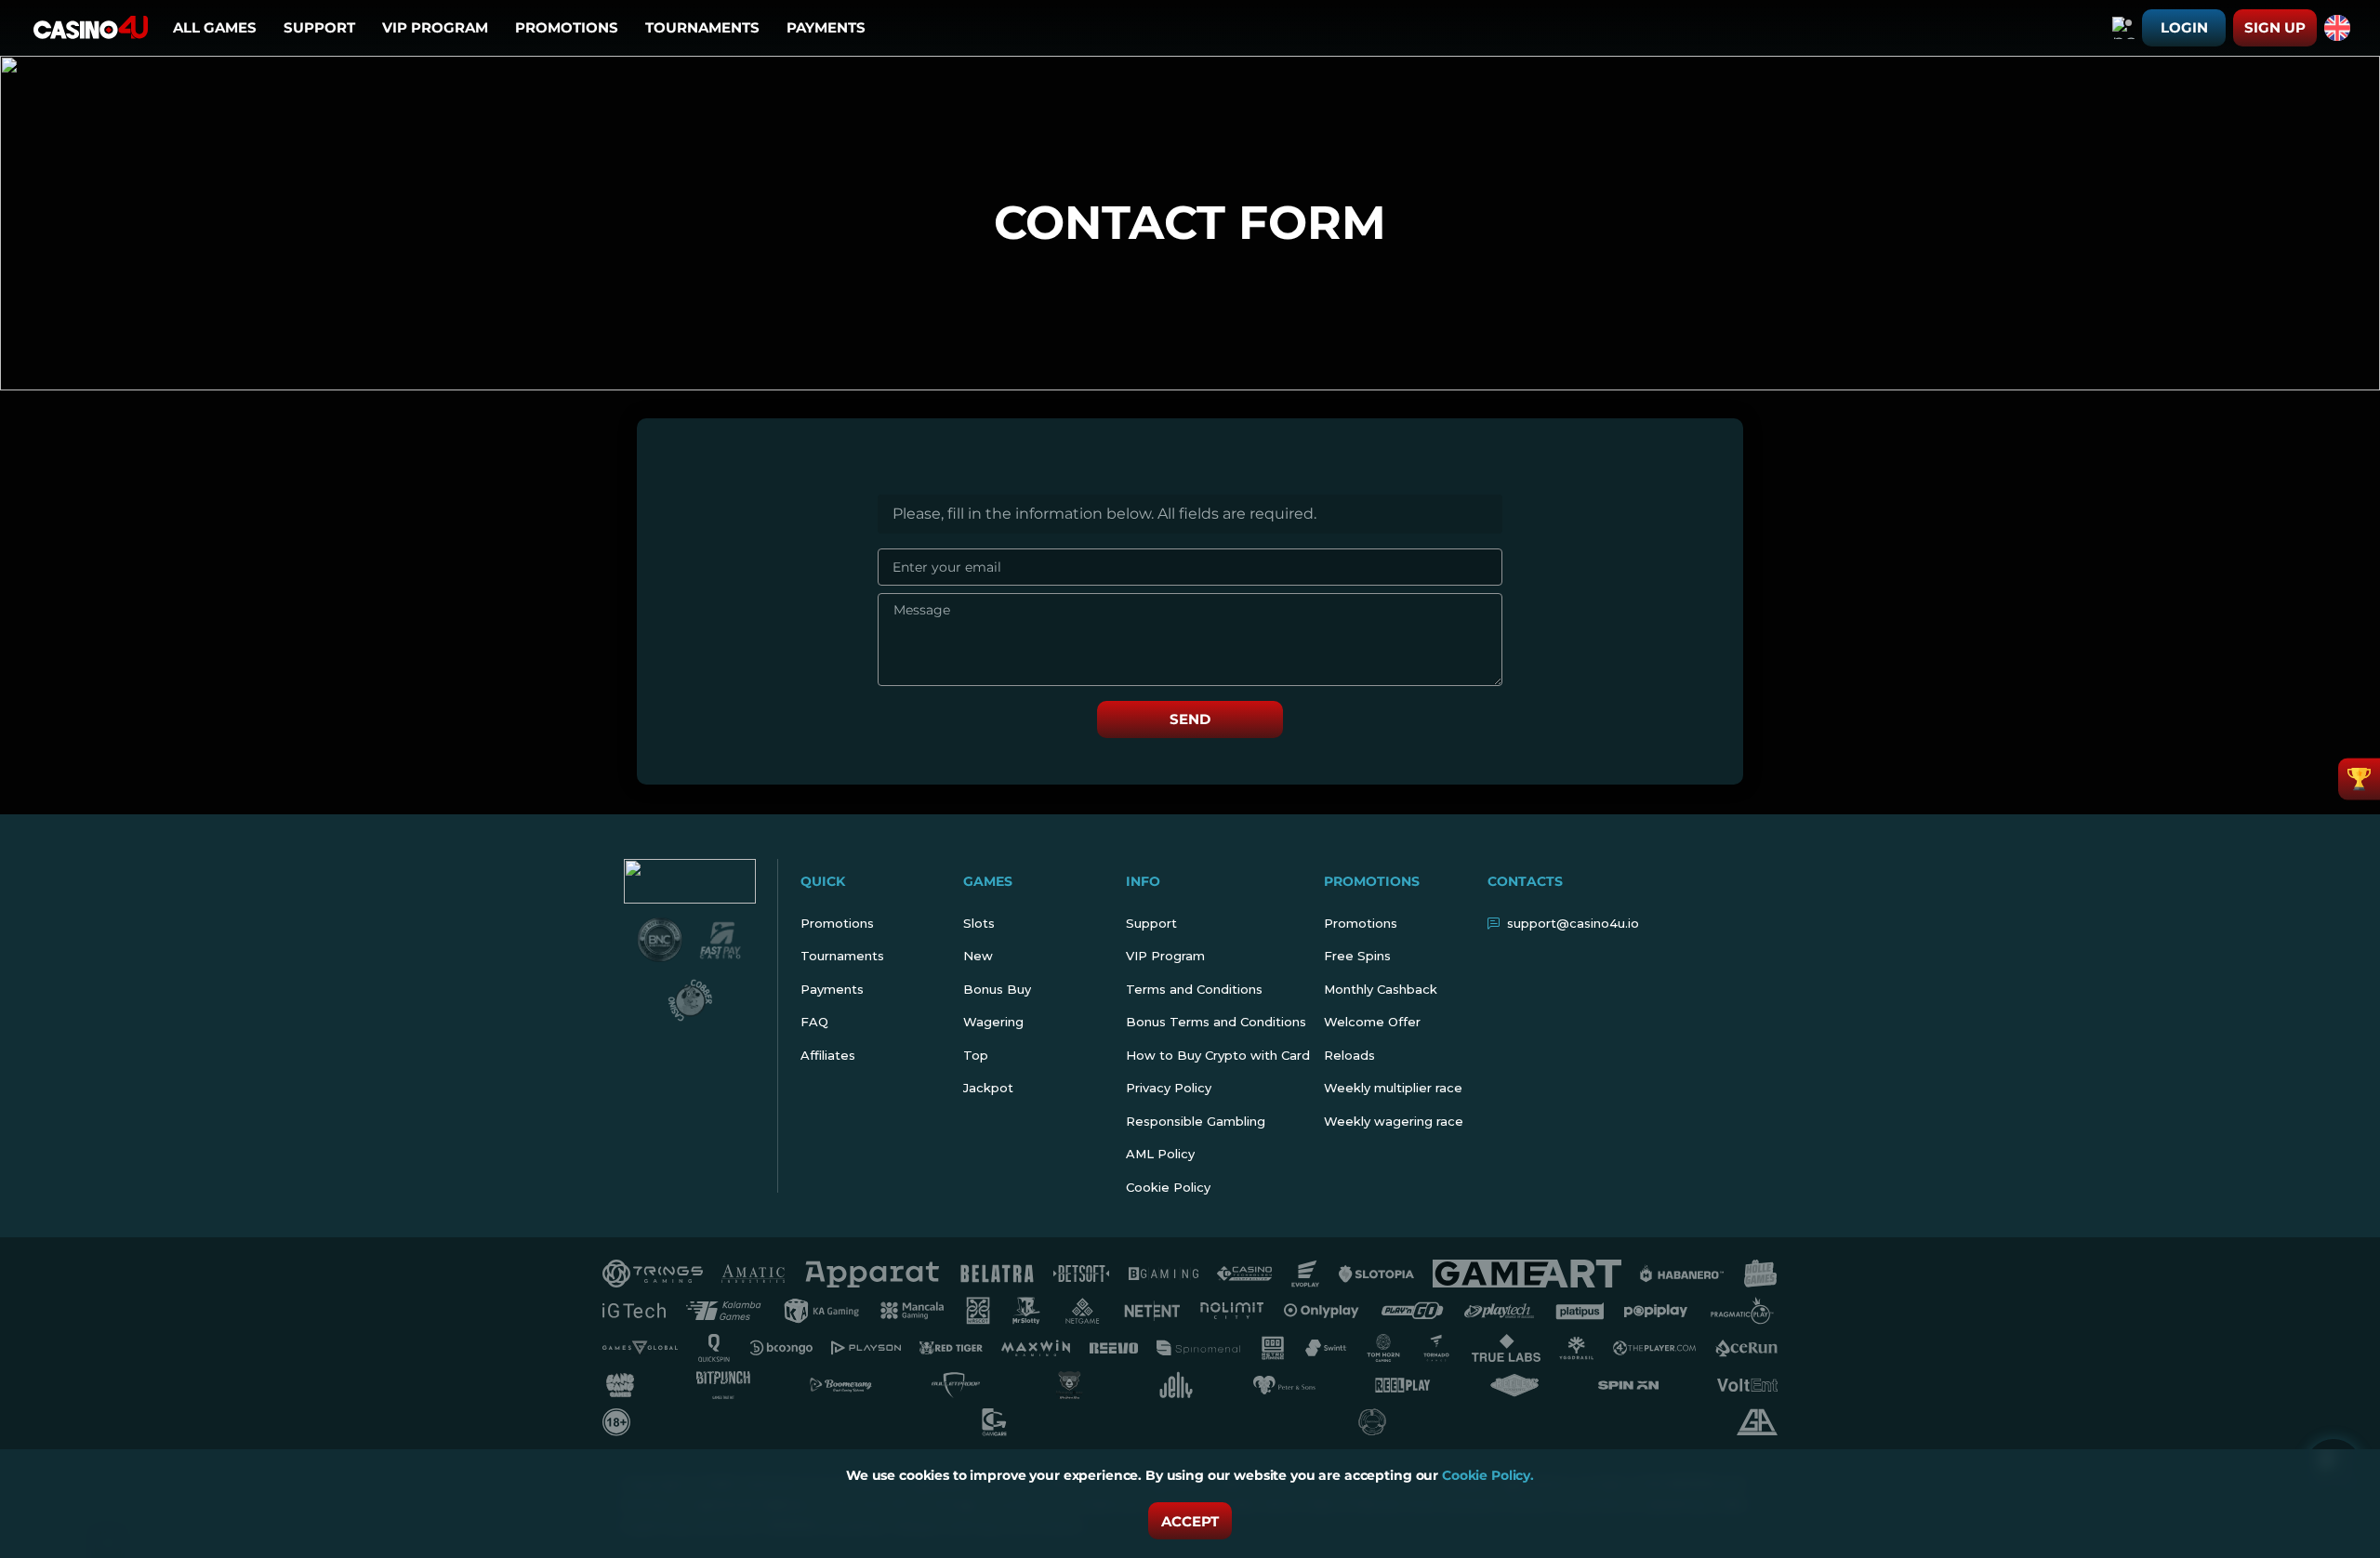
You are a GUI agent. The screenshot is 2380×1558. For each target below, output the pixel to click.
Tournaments (702, 27)
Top (976, 1055)
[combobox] (2123, 28)
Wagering (993, 1022)
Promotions (567, 27)
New (978, 956)
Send (1190, 719)
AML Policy (1160, 1154)
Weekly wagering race (1394, 1121)
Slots (979, 923)
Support (319, 27)
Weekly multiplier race (1393, 1088)
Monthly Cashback (1381, 989)
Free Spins (1357, 956)
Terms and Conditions (1194, 989)
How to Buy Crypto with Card (1218, 1055)
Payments (826, 27)
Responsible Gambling (1196, 1121)
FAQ (814, 1022)
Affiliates (828, 1055)
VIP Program (435, 27)
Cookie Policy (1168, 1187)
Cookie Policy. (1488, 1475)
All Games (215, 27)
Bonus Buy (997, 989)
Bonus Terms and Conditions (1216, 1022)
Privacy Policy (1169, 1088)
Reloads (1349, 1055)
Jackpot (988, 1088)
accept (1190, 1521)
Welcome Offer (1372, 1022)
